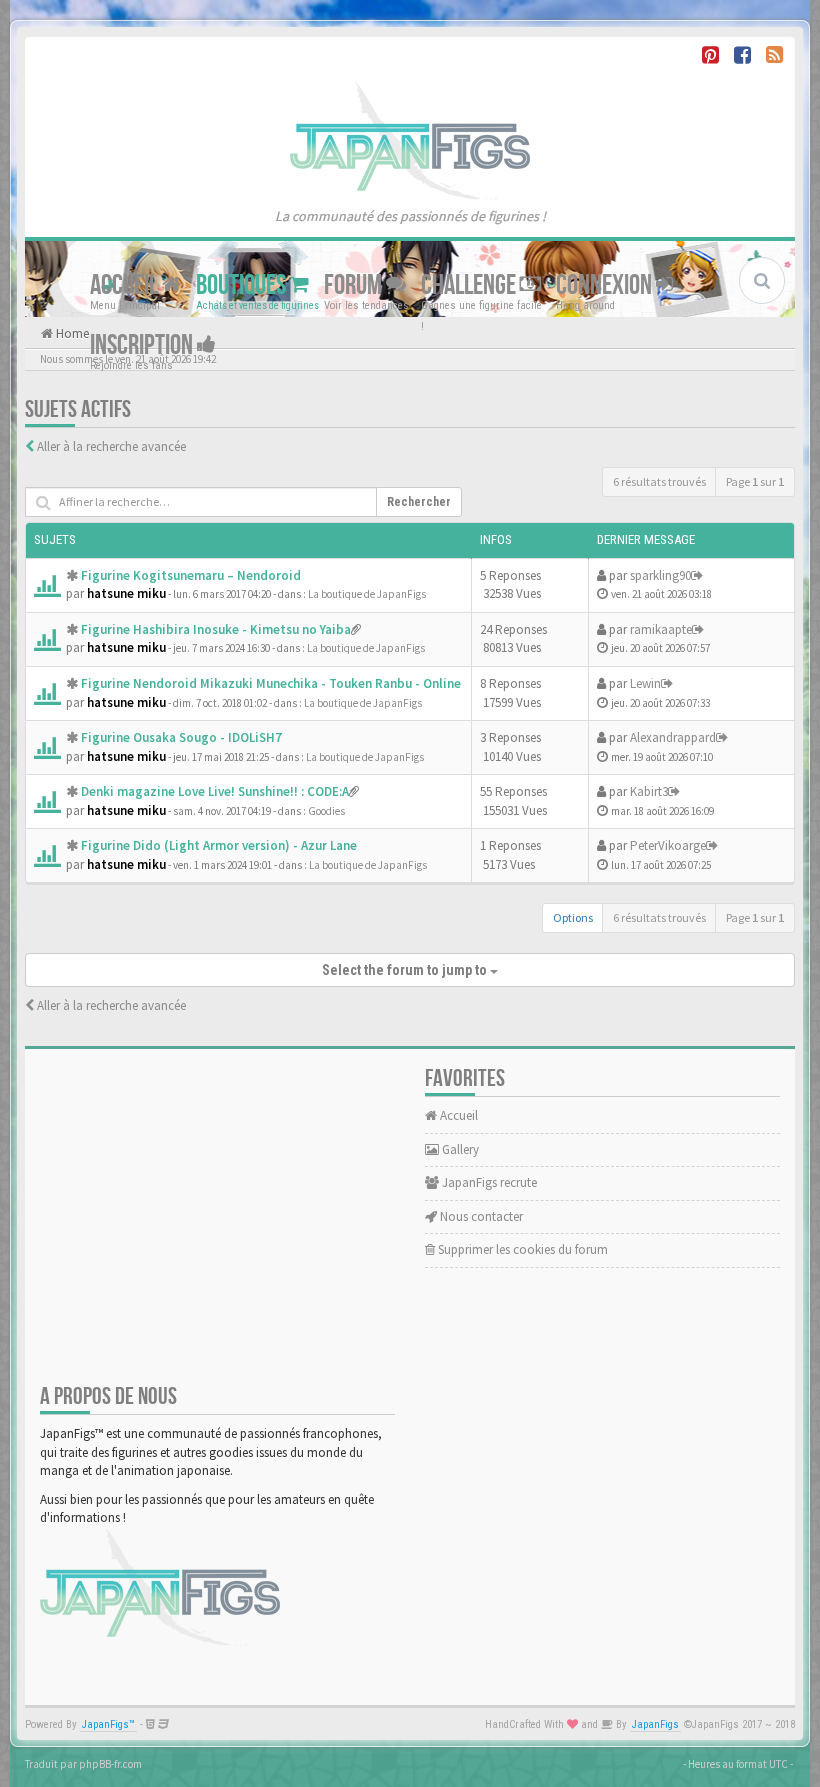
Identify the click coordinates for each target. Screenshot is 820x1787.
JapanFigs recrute (488, 1182)
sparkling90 (660, 575)
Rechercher (419, 502)
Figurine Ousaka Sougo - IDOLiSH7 (181, 737)
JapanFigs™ (108, 1724)
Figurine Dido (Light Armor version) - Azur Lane (219, 845)
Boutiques (243, 284)
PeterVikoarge (668, 845)
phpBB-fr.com (110, 1764)
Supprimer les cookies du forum (521, 1249)
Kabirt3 (649, 791)
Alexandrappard (673, 737)
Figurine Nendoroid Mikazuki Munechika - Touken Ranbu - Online (271, 683)
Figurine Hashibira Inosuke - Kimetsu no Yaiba (216, 629)
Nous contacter (480, 1216)
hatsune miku (126, 593)
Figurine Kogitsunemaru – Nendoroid (191, 575)
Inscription (143, 344)
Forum (355, 284)
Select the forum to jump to (406, 970)
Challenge (470, 284)
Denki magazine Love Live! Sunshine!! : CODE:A (215, 791)
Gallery (459, 1149)
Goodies (326, 811)
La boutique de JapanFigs (367, 594)
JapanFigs (655, 1724)
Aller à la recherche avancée (111, 446)
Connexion (606, 284)
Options (573, 917)
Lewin (645, 683)
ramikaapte (661, 629)
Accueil (126, 284)
